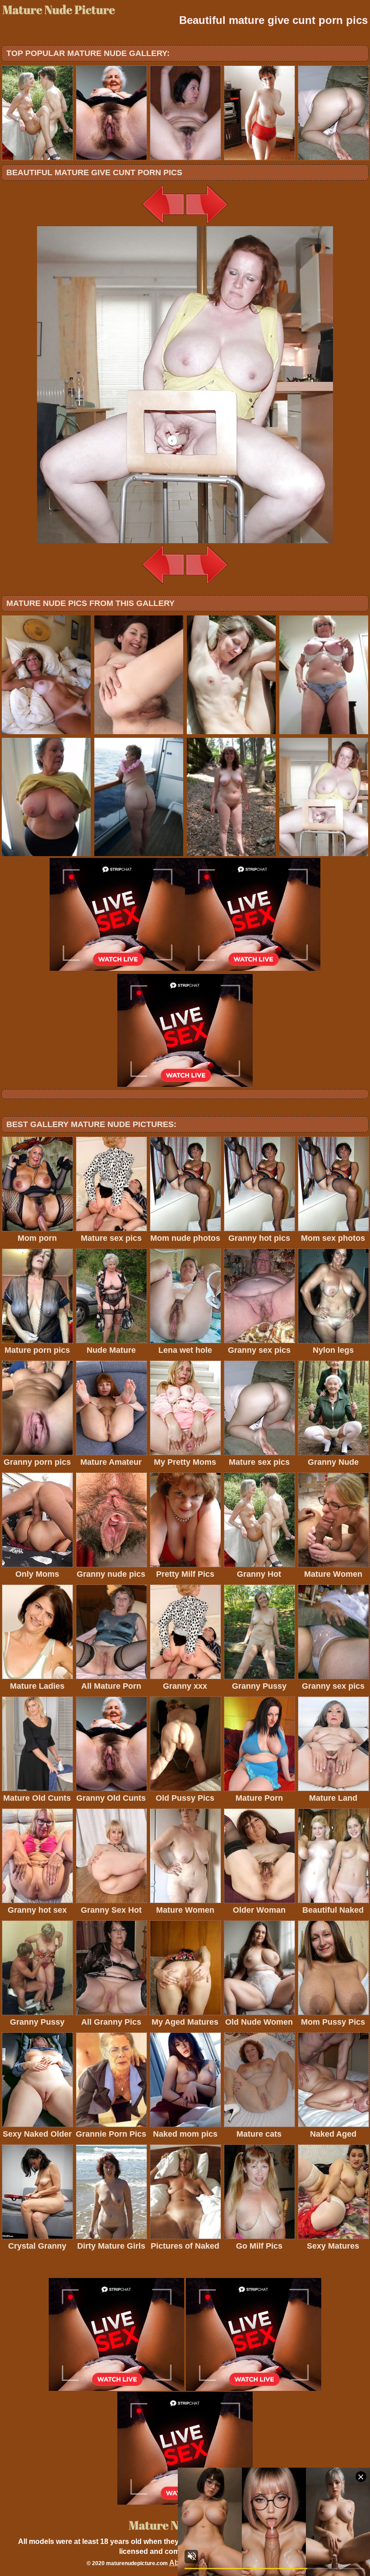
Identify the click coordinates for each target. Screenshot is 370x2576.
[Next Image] (207, 224)
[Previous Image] (163, 224)
